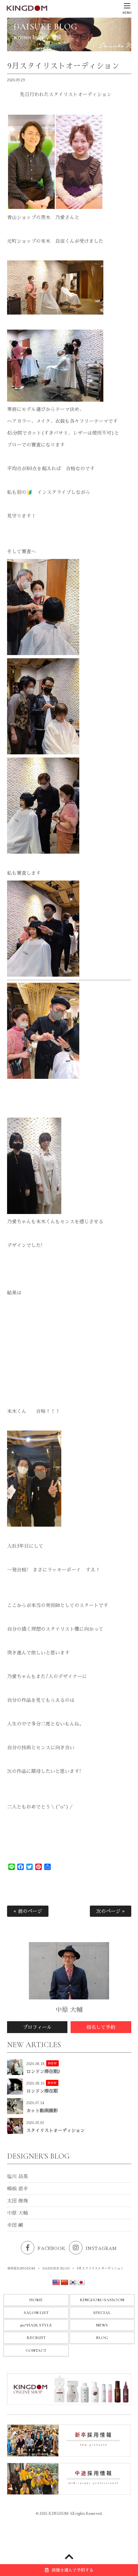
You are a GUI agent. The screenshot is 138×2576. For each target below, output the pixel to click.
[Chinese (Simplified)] (65, 2283)
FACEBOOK (52, 2248)
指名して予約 (101, 2027)
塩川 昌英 (17, 2176)
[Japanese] (81, 2283)
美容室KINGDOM (21, 2268)
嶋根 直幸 (17, 2189)
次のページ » (111, 1911)
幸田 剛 (15, 2225)
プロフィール (37, 2027)
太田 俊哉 (17, 2201)
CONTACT (36, 2350)
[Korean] (73, 2283)
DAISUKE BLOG (56, 2268)
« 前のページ (28, 1911)
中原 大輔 (17, 2213)
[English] (56, 2283)
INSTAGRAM (101, 2248)
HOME (36, 2300)
